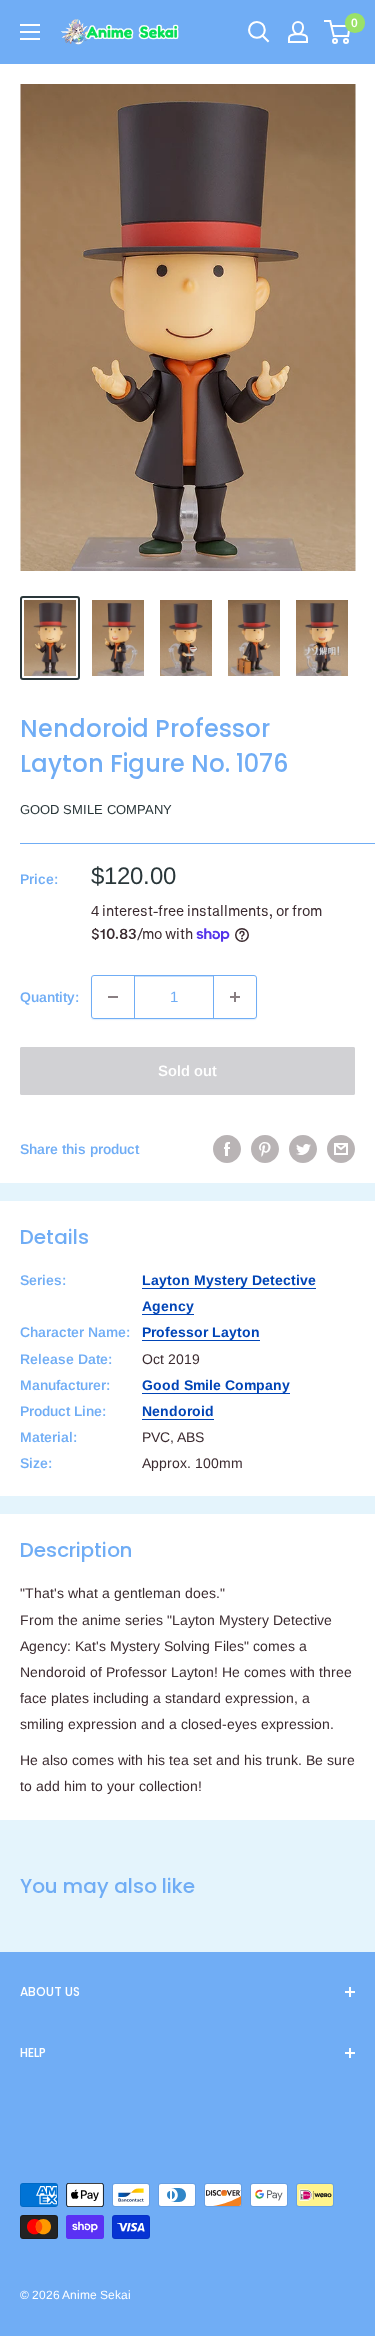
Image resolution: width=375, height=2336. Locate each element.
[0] (338, 32)
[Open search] (259, 32)
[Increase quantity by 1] (235, 997)
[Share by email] (341, 1149)
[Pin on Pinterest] (265, 1149)
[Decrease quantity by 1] (113, 997)
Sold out (187, 1070)
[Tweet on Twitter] (303, 1149)
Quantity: (49, 997)
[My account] (298, 32)
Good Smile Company (96, 809)
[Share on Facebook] (227, 1149)
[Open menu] (30, 32)
